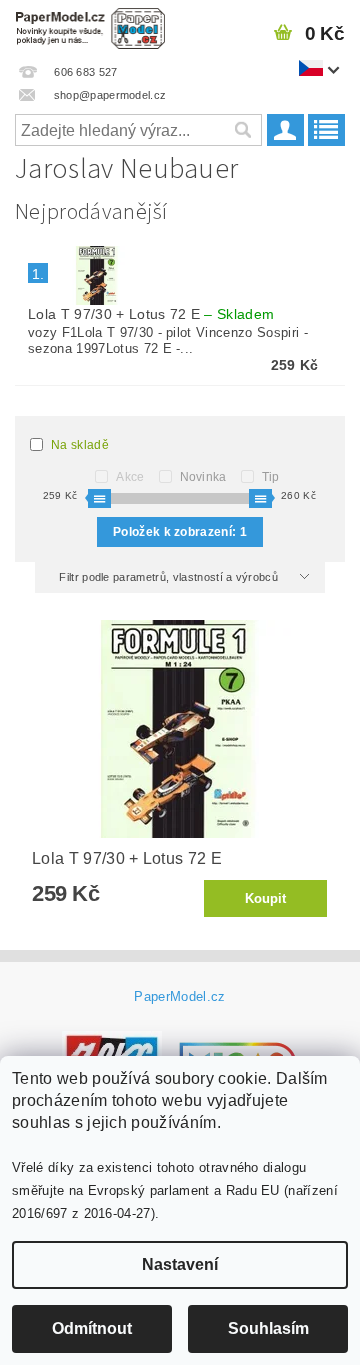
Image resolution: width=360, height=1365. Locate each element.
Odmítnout (92, 1328)
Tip (271, 477)
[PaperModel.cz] (90, 26)
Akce (130, 477)
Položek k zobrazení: (180, 532)
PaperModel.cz (179, 996)
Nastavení (180, 1264)
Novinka (203, 477)
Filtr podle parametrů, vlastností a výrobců (170, 577)
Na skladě (80, 445)
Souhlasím (268, 1328)
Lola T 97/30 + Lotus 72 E (151, 314)
